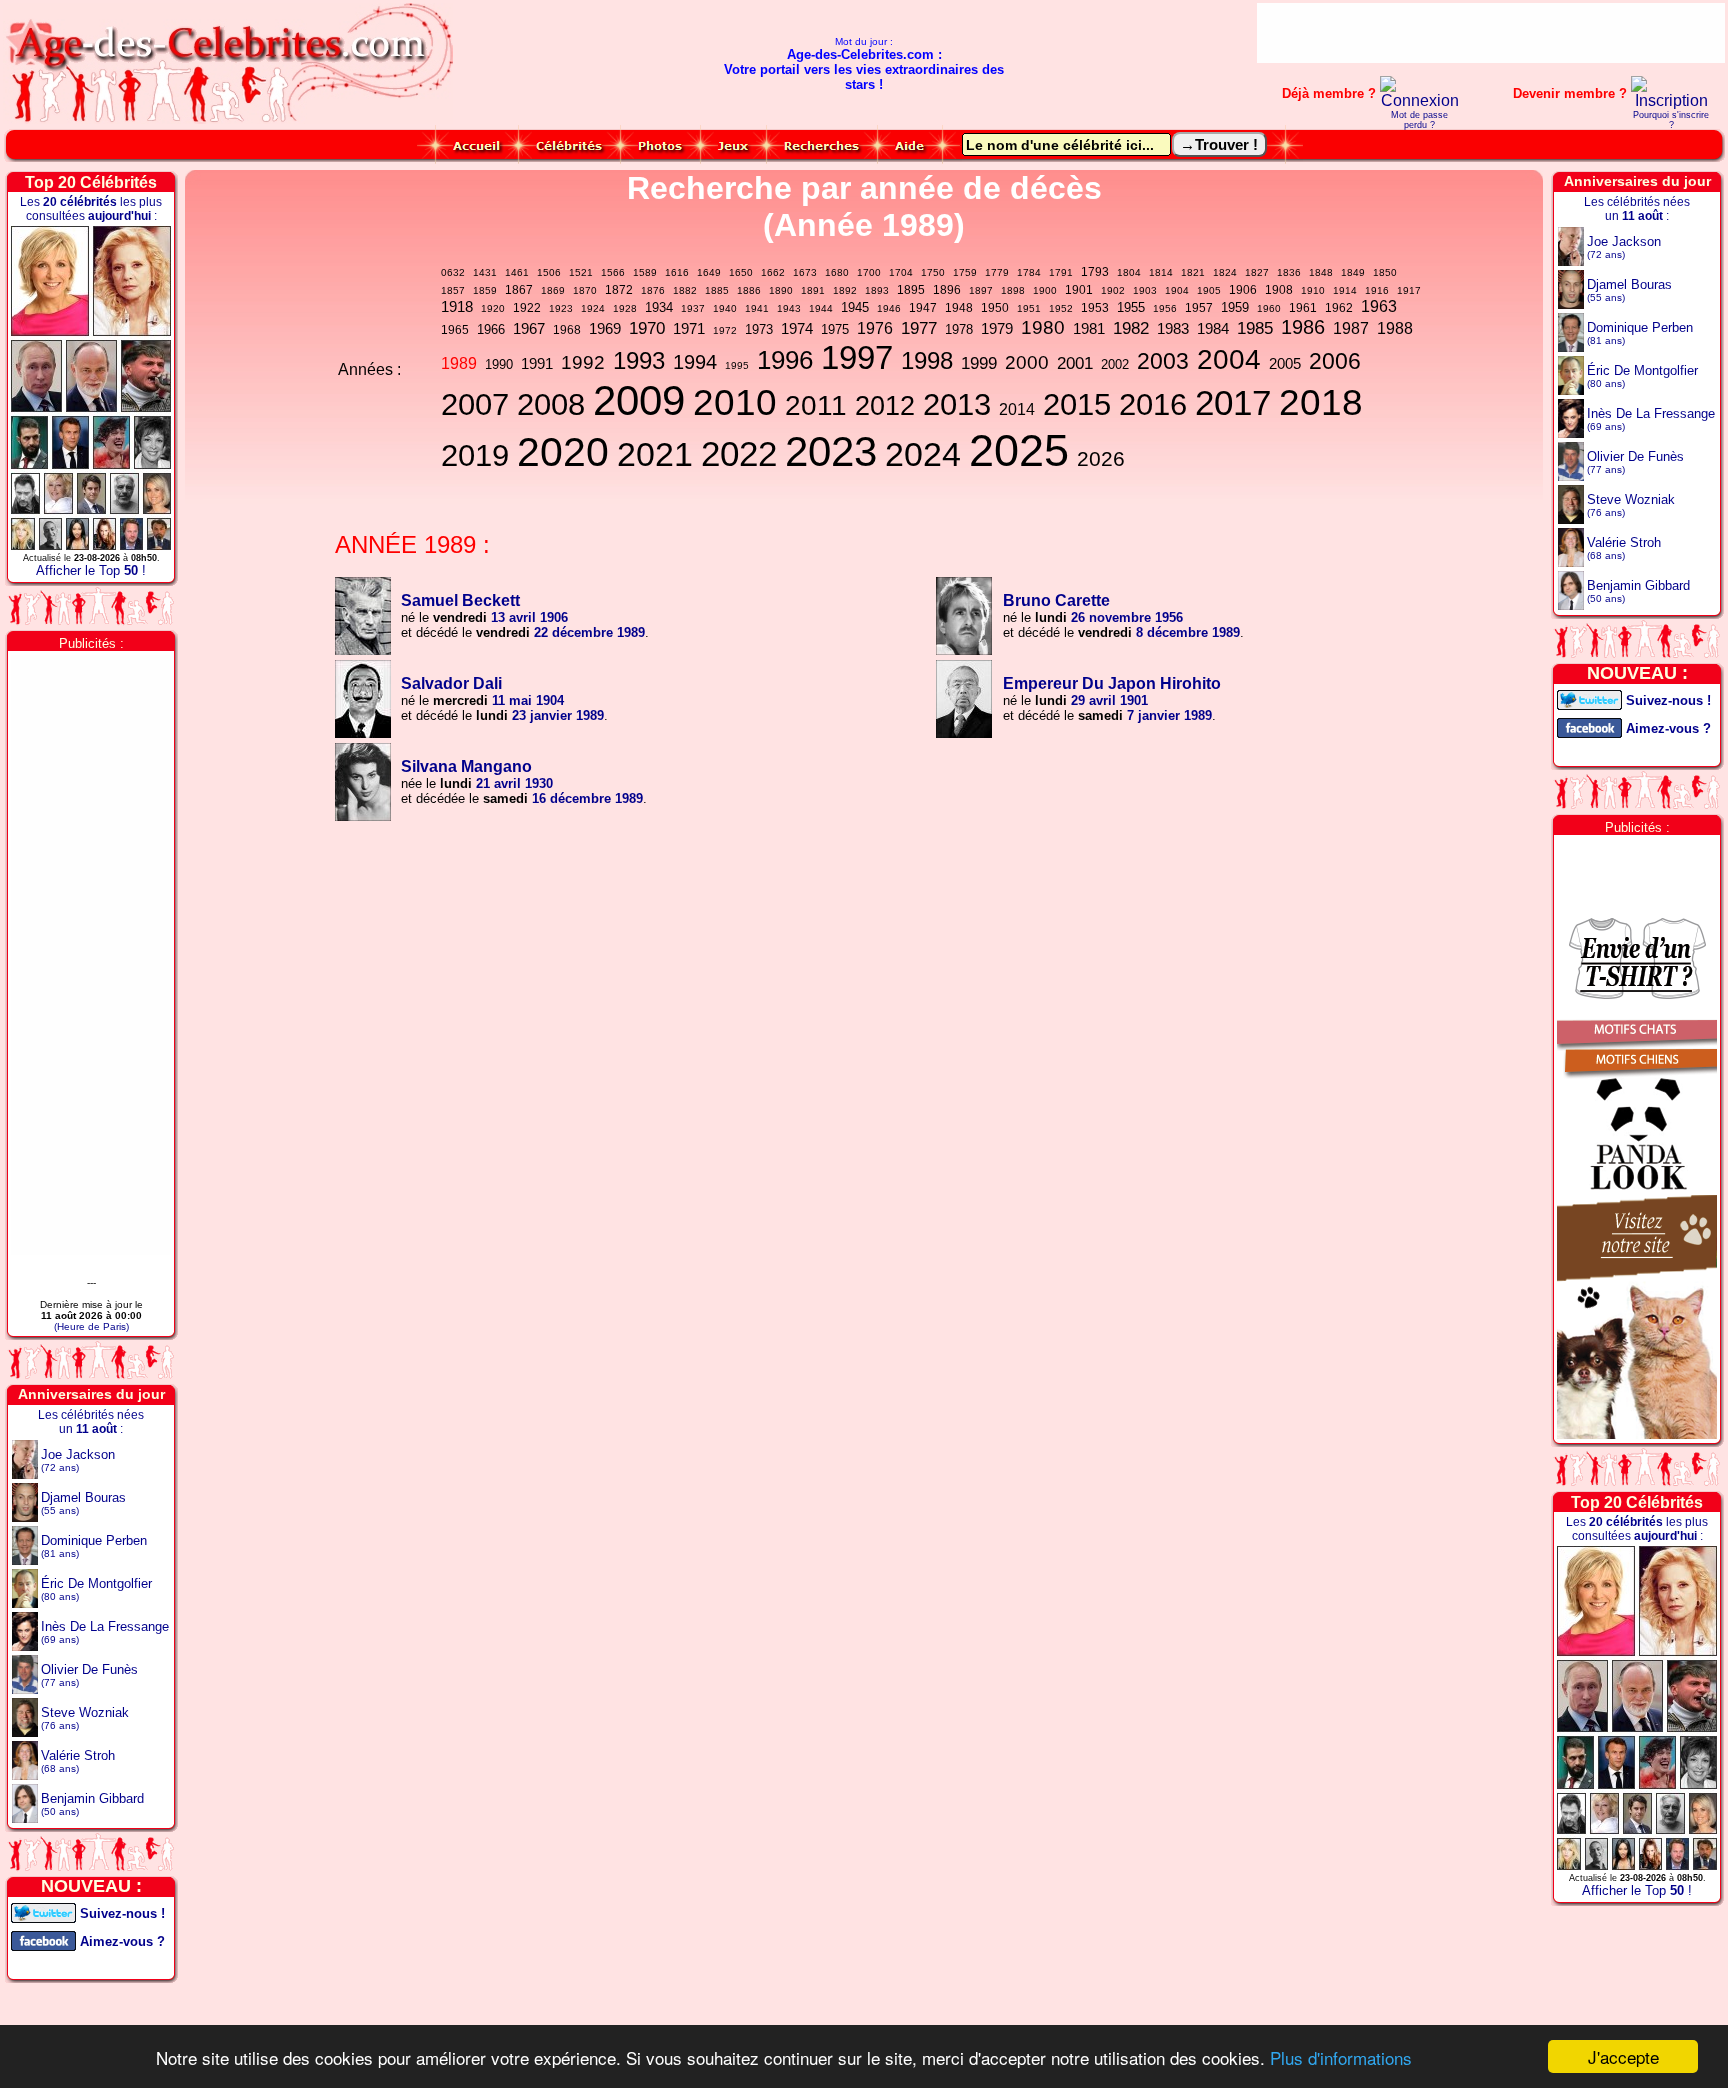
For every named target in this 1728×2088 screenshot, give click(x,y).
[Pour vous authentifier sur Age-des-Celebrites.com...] (1420, 100)
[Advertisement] (1491, 33)
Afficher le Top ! (91, 570)
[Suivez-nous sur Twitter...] (43, 1911)
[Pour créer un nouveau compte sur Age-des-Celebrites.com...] (1670, 100)
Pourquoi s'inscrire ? (1671, 120)
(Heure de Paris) (91, 1326)
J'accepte (1623, 2056)
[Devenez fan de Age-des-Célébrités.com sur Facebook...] (43, 1939)
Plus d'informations (1341, 2057)
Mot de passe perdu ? (1419, 120)
